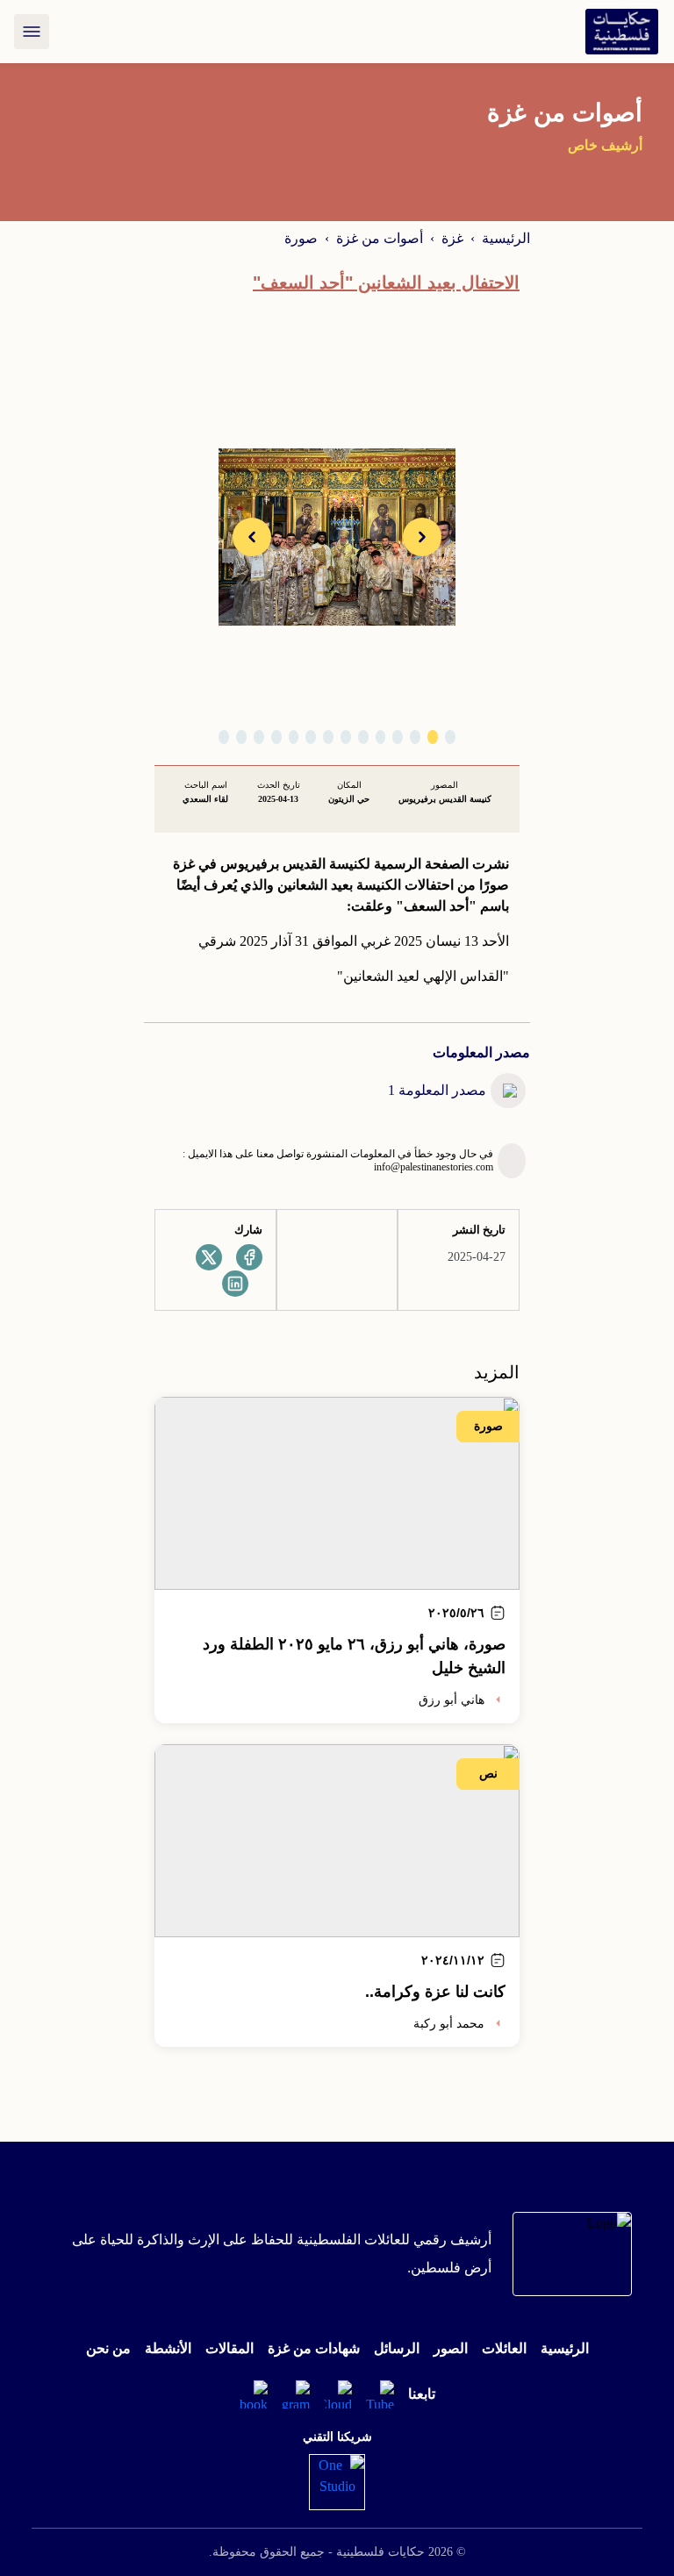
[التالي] (252, 537)
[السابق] (422, 537)
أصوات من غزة (380, 238)
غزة (452, 238)
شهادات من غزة (314, 2348)
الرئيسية (506, 238)
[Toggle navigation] (32, 32)
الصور (451, 2348)
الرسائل (397, 2348)
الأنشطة (168, 2348)
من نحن (108, 2348)
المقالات (229, 2348)
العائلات (504, 2348)
